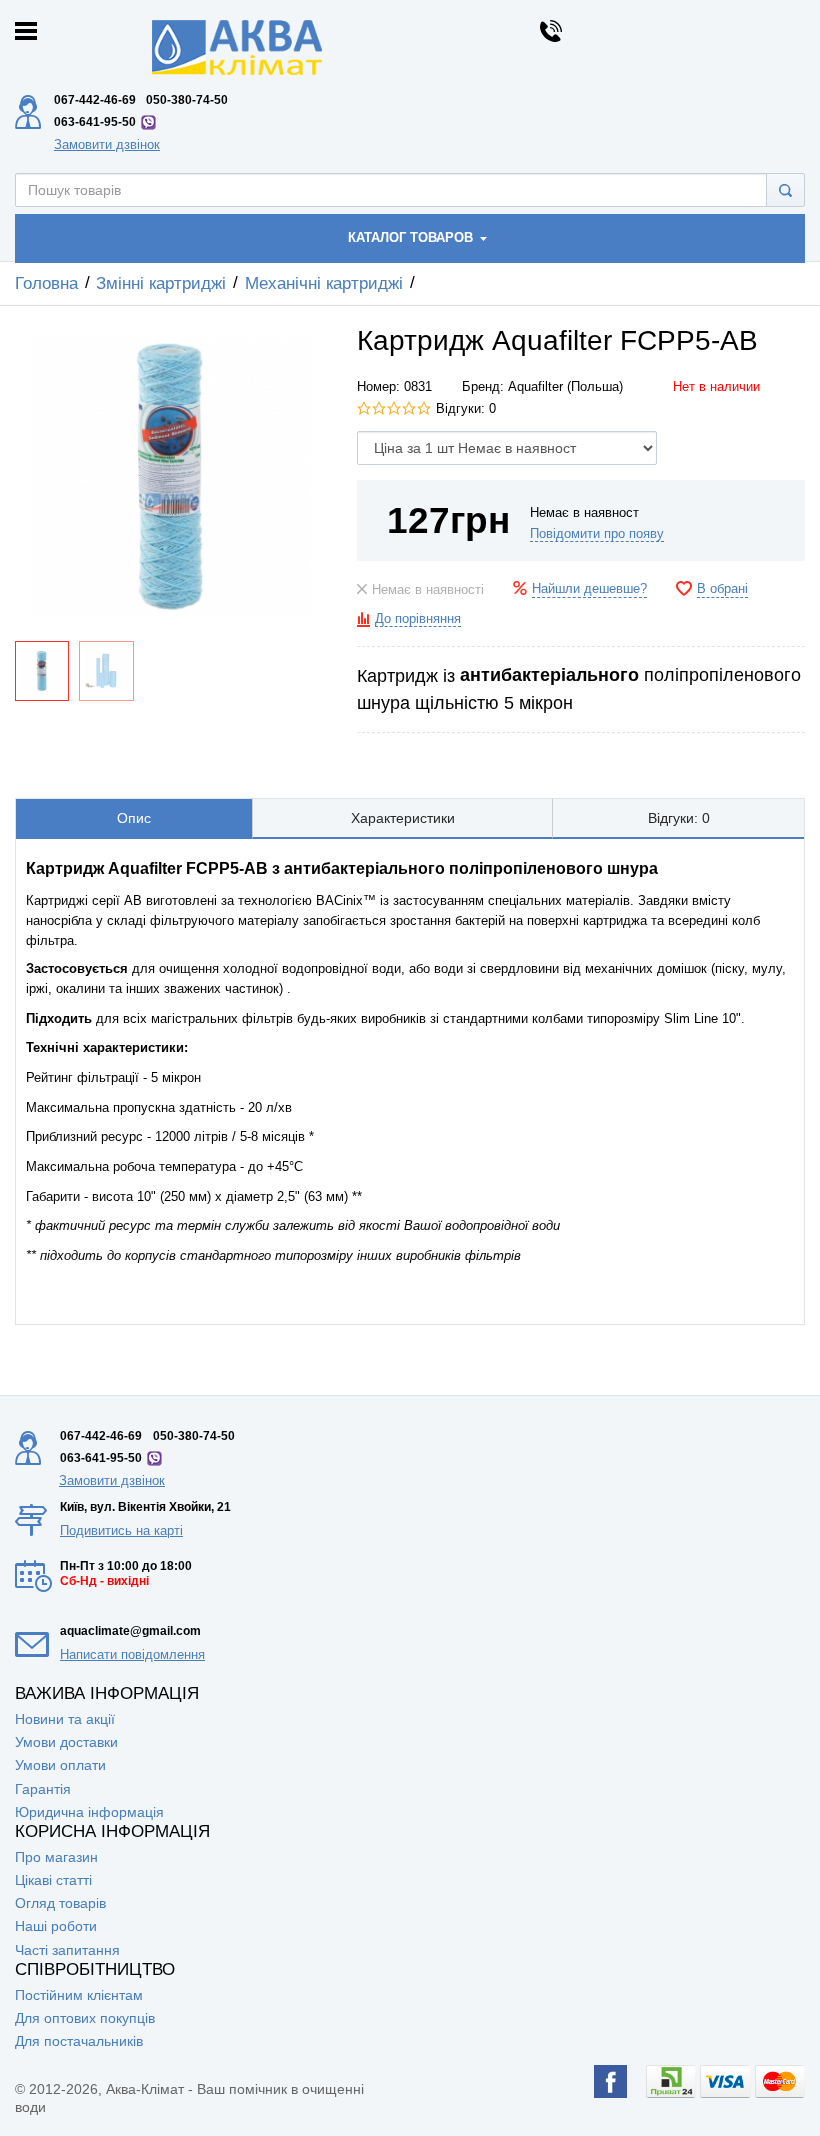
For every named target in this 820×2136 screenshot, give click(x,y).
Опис (134, 818)
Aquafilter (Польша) (565, 387)
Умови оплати (60, 1765)
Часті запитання (67, 1950)
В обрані (722, 589)
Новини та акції (65, 1719)
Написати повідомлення (132, 1654)
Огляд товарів (60, 1903)
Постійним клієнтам (79, 1995)
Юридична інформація (89, 1812)
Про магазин (56, 1857)
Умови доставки (66, 1742)
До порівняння (418, 619)
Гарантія (43, 1789)
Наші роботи (56, 1926)
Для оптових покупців (85, 2018)
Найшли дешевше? (589, 589)
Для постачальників (79, 2041)
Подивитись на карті (121, 1530)
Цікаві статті (53, 1880)
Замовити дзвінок (107, 144)
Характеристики (403, 818)
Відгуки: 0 (466, 409)
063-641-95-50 (95, 122)
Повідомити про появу (597, 534)
